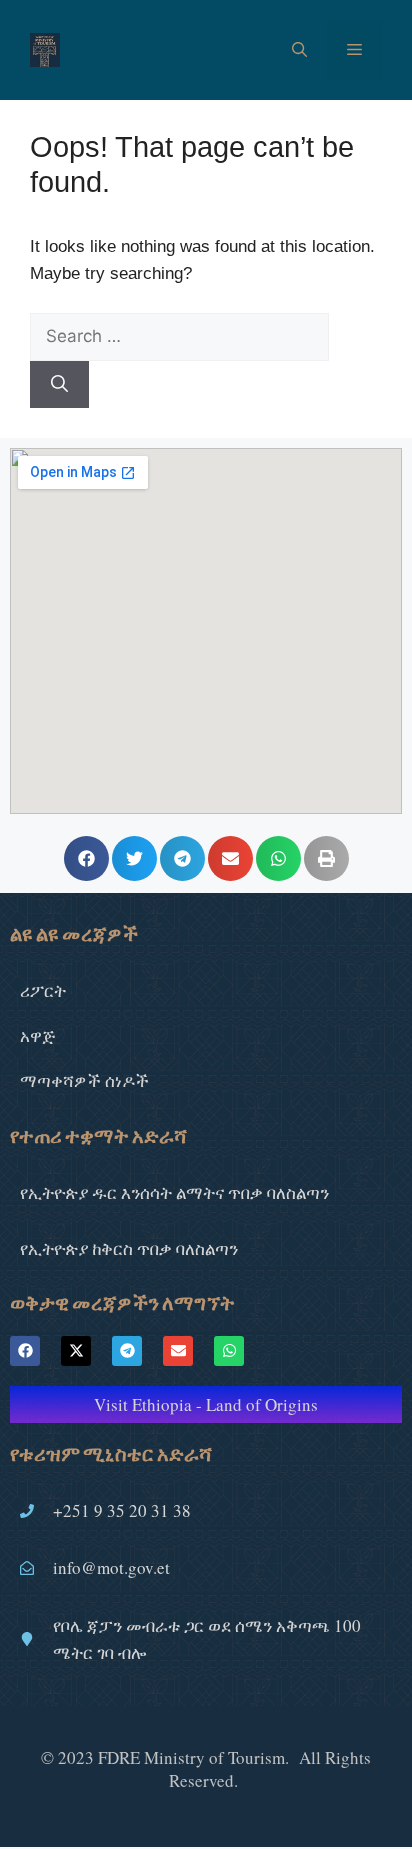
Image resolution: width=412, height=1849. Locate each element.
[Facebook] (25, 1351)
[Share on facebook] (86, 858)
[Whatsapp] (229, 1351)
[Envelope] (178, 1351)
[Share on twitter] (134, 858)
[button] (299, 50)
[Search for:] (179, 336)
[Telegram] (127, 1351)
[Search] (59, 385)
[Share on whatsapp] (278, 858)
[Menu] (354, 50)
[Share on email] (230, 858)
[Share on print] (326, 858)
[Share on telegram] (182, 858)
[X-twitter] (76, 1351)
